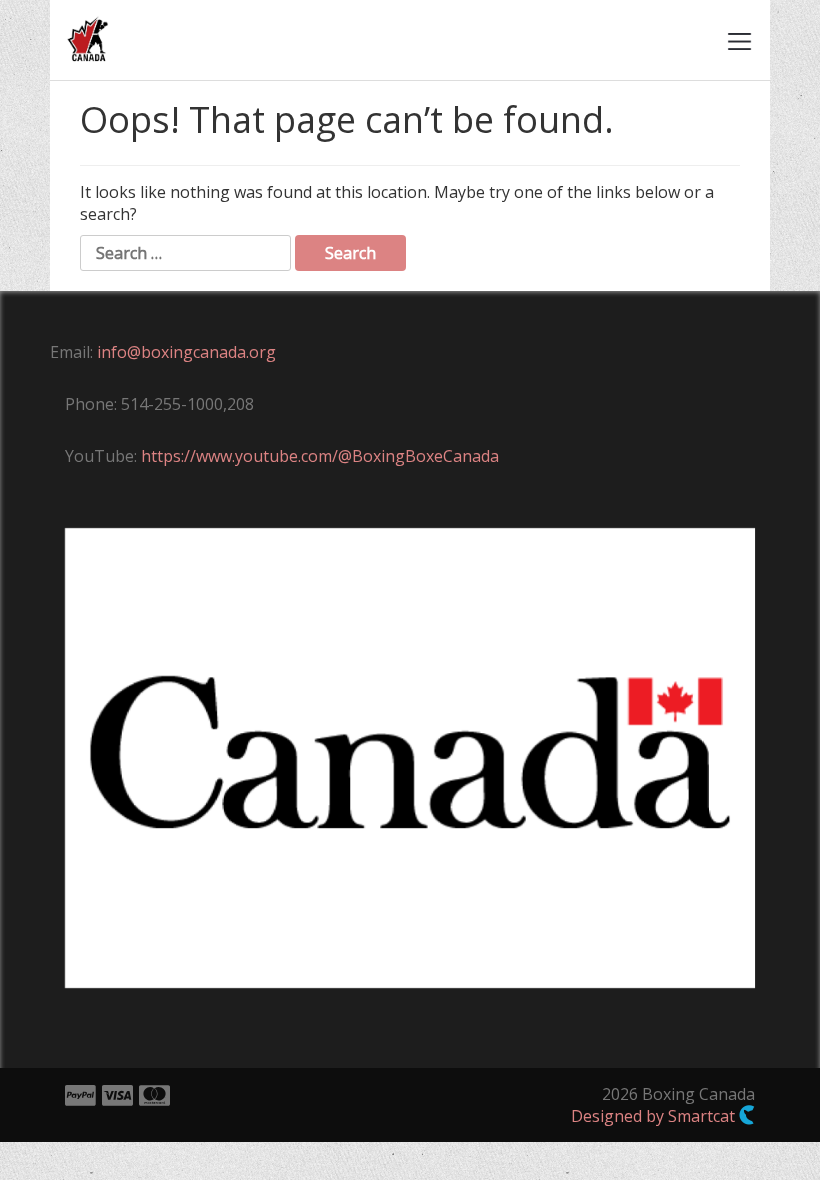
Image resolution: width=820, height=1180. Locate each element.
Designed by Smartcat (655, 1116)
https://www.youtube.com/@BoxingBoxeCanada (320, 456)
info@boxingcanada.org (186, 352)
